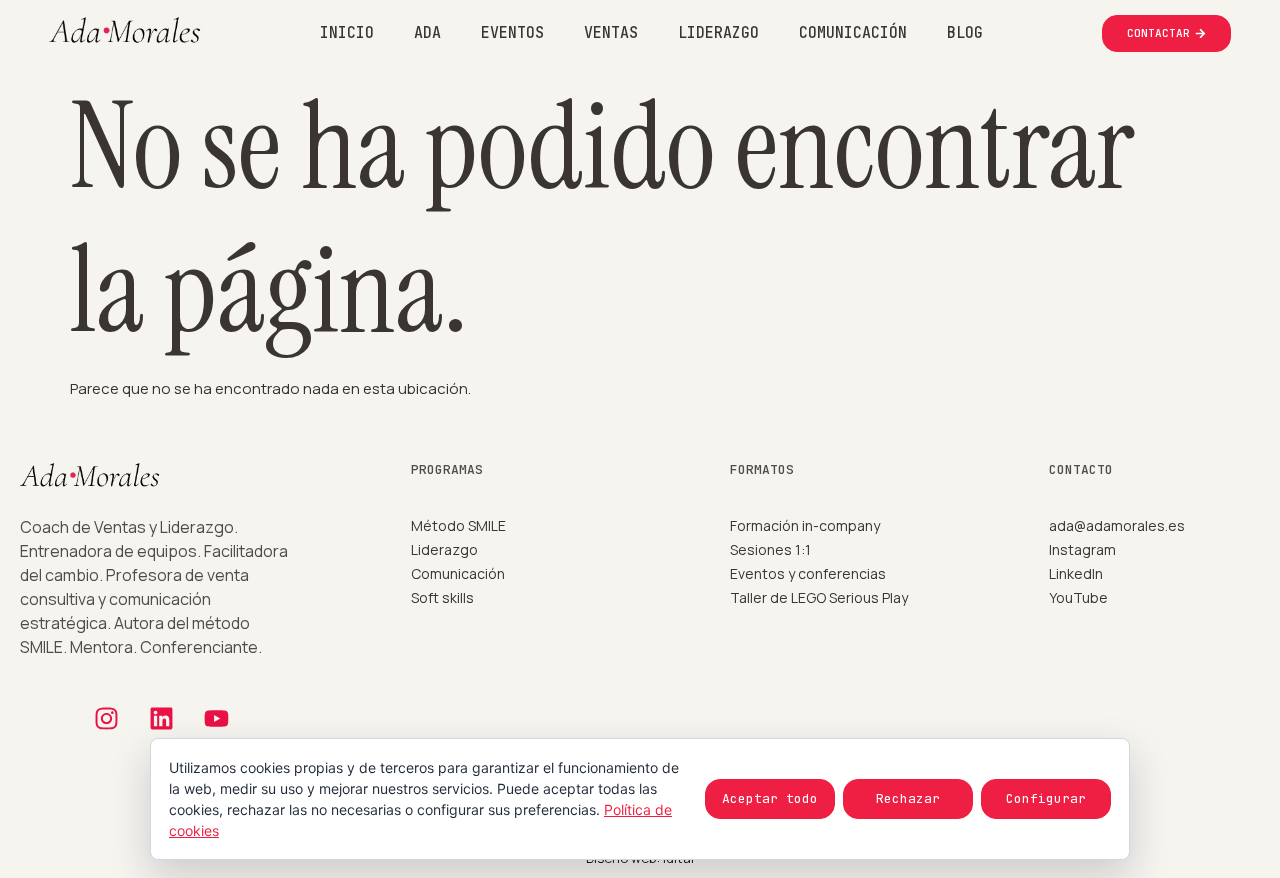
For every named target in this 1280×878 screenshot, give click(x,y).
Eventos (512, 33)
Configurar (1046, 798)
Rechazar (908, 798)
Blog (965, 33)
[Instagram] (106, 719)
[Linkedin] (161, 719)
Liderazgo (718, 33)
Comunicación (853, 33)
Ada (427, 33)
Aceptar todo (770, 798)
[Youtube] (216, 719)
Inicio (347, 33)
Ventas (611, 33)
